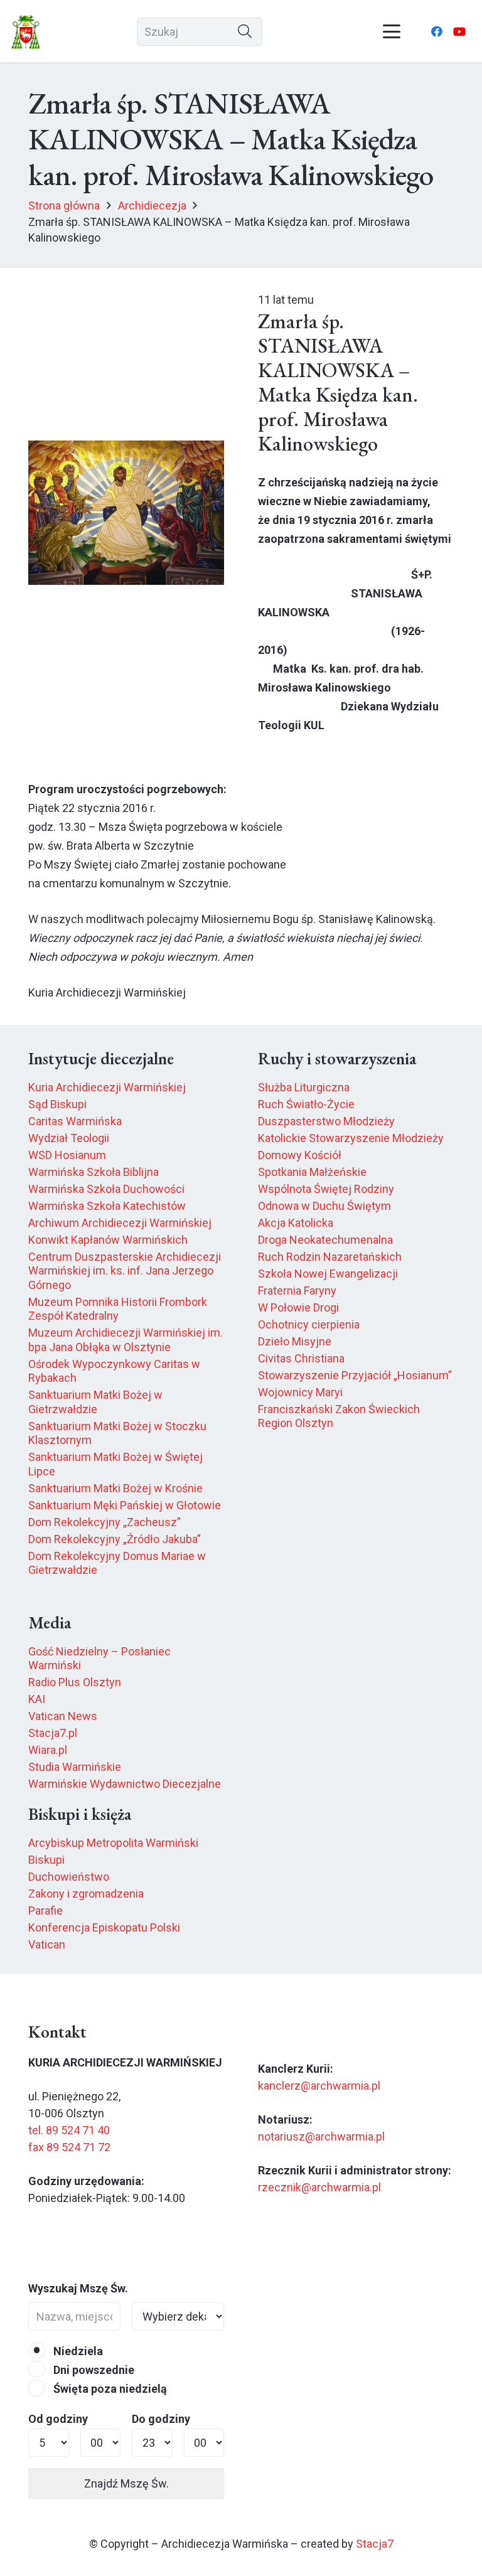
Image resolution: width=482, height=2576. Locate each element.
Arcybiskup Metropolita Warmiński (113, 1843)
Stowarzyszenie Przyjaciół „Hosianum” (355, 1375)
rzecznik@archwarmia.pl (319, 2187)
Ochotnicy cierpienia (309, 1324)
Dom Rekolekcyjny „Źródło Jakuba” (115, 1539)
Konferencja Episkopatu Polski (104, 1927)
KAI (37, 1699)
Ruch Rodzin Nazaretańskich (330, 1257)
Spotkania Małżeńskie (312, 1172)
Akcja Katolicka (296, 1223)
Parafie (46, 1911)
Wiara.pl (48, 1750)
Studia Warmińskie (75, 1767)
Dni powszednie (93, 2370)
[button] (392, 31)
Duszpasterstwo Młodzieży (326, 1121)
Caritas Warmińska (75, 1121)
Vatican (47, 1944)
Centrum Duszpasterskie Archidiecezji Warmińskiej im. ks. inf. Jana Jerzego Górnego (125, 1271)
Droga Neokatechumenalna (325, 1240)
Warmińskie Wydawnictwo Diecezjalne (125, 1784)
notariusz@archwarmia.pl (321, 2136)
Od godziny (58, 2419)
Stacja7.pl (53, 1733)
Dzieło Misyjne (295, 1341)
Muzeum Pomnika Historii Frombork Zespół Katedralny (118, 1309)
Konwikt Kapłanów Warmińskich (108, 1240)
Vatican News (63, 1716)
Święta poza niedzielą (109, 2389)
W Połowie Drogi (298, 1307)
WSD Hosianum (67, 1155)
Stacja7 (375, 2544)
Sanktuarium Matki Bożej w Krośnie (115, 1488)
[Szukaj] (245, 32)
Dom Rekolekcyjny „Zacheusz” (104, 1522)
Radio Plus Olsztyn (75, 1682)
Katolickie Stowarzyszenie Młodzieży (351, 1138)
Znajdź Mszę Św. (126, 2483)
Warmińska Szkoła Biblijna (94, 1172)
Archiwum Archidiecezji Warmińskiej (120, 1223)
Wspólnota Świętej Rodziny (326, 1189)
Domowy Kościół (300, 1155)
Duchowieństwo (69, 1877)
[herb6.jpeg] (26, 32)
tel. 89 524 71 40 (69, 2130)
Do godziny (161, 2419)
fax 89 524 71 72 (69, 2147)
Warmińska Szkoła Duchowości (106, 1189)
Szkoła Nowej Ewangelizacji (328, 1274)
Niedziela (77, 2351)
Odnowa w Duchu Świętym (324, 1206)
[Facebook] (437, 31)
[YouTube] (459, 31)
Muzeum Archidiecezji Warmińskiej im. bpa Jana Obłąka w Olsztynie (126, 1340)
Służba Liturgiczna (304, 1087)
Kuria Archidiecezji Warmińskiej (107, 1087)
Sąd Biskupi (57, 1104)
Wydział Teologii (69, 1138)
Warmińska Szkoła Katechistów (107, 1206)
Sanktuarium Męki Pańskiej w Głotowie (125, 1505)
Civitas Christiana (301, 1358)
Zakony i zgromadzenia (86, 1894)
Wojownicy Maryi (300, 1392)
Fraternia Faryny (297, 1291)
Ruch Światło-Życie (306, 1104)
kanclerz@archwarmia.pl (319, 2086)
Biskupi (46, 1860)
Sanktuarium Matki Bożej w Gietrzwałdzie (95, 1402)
